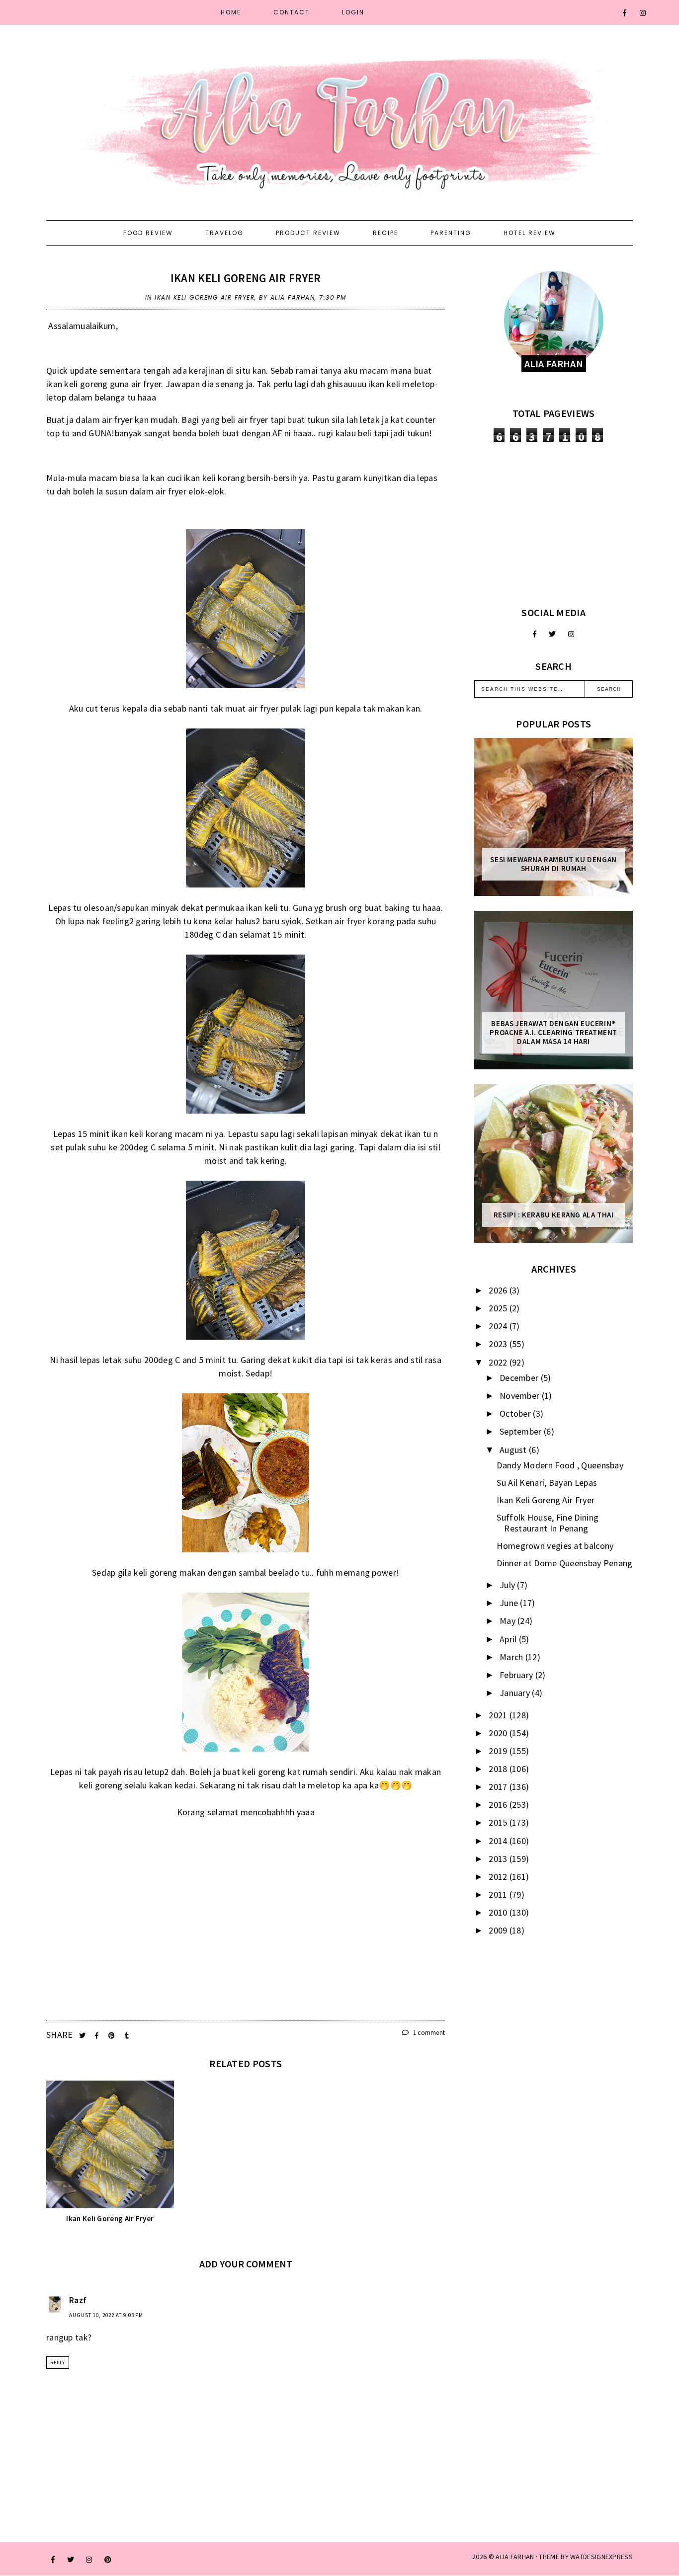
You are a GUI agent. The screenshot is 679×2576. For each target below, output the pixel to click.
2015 (499, 1822)
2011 (499, 1894)
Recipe (385, 233)
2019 (499, 1751)
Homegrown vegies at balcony (555, 1546)
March (512, 1657)
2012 (499, 1877)
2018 (499, 1769)
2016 (499, 1805)
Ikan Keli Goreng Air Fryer (246, 278)
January (516, 1693)
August (514, 1450)
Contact (292, 12)
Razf (78, 2300)
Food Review (148, 233)
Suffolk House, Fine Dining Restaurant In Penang (548, 1523)
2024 (499, 1326)
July (509, 1585)
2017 (499, 1787)
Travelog (224, 233)
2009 (499, 1930)
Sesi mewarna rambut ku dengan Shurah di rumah (553, 864)
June (510, 1603)
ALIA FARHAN (515, 2557)
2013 (499, 1859)
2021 (499, 1715)
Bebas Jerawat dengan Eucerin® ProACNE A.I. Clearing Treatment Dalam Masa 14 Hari (553, 1033)
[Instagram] (643, 13)
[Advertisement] (553, 524)
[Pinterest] (108, 2560)
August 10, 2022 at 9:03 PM (106, 2315)
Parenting (451, 233)
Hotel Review (530, 233)
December (520, 1378)
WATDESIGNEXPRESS (601, 2557)
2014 (499, 1841)
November (521, 1396)
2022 (499, 1362)
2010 (499, 1912)
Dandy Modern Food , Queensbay (560, 1465)
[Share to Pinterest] (113, 2036)
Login (353, 12)
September (522, 1431)
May (509, 1621)
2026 (499, 1290)
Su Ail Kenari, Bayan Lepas (547, 1483)
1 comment (428, 2033)
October (516, 1413)
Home (231, 12)
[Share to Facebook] (98, 2036)
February (517, 1675)
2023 (499, 1344)
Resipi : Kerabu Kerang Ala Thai (554, 1215)
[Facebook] (625, 13)
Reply (58, 2363)
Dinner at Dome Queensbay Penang (564, 1563)
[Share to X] (83, 2036)
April (509, 1639)
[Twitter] (552, 634)
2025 (499, 1308)
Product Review (308, 233)
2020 (499, 1733)
